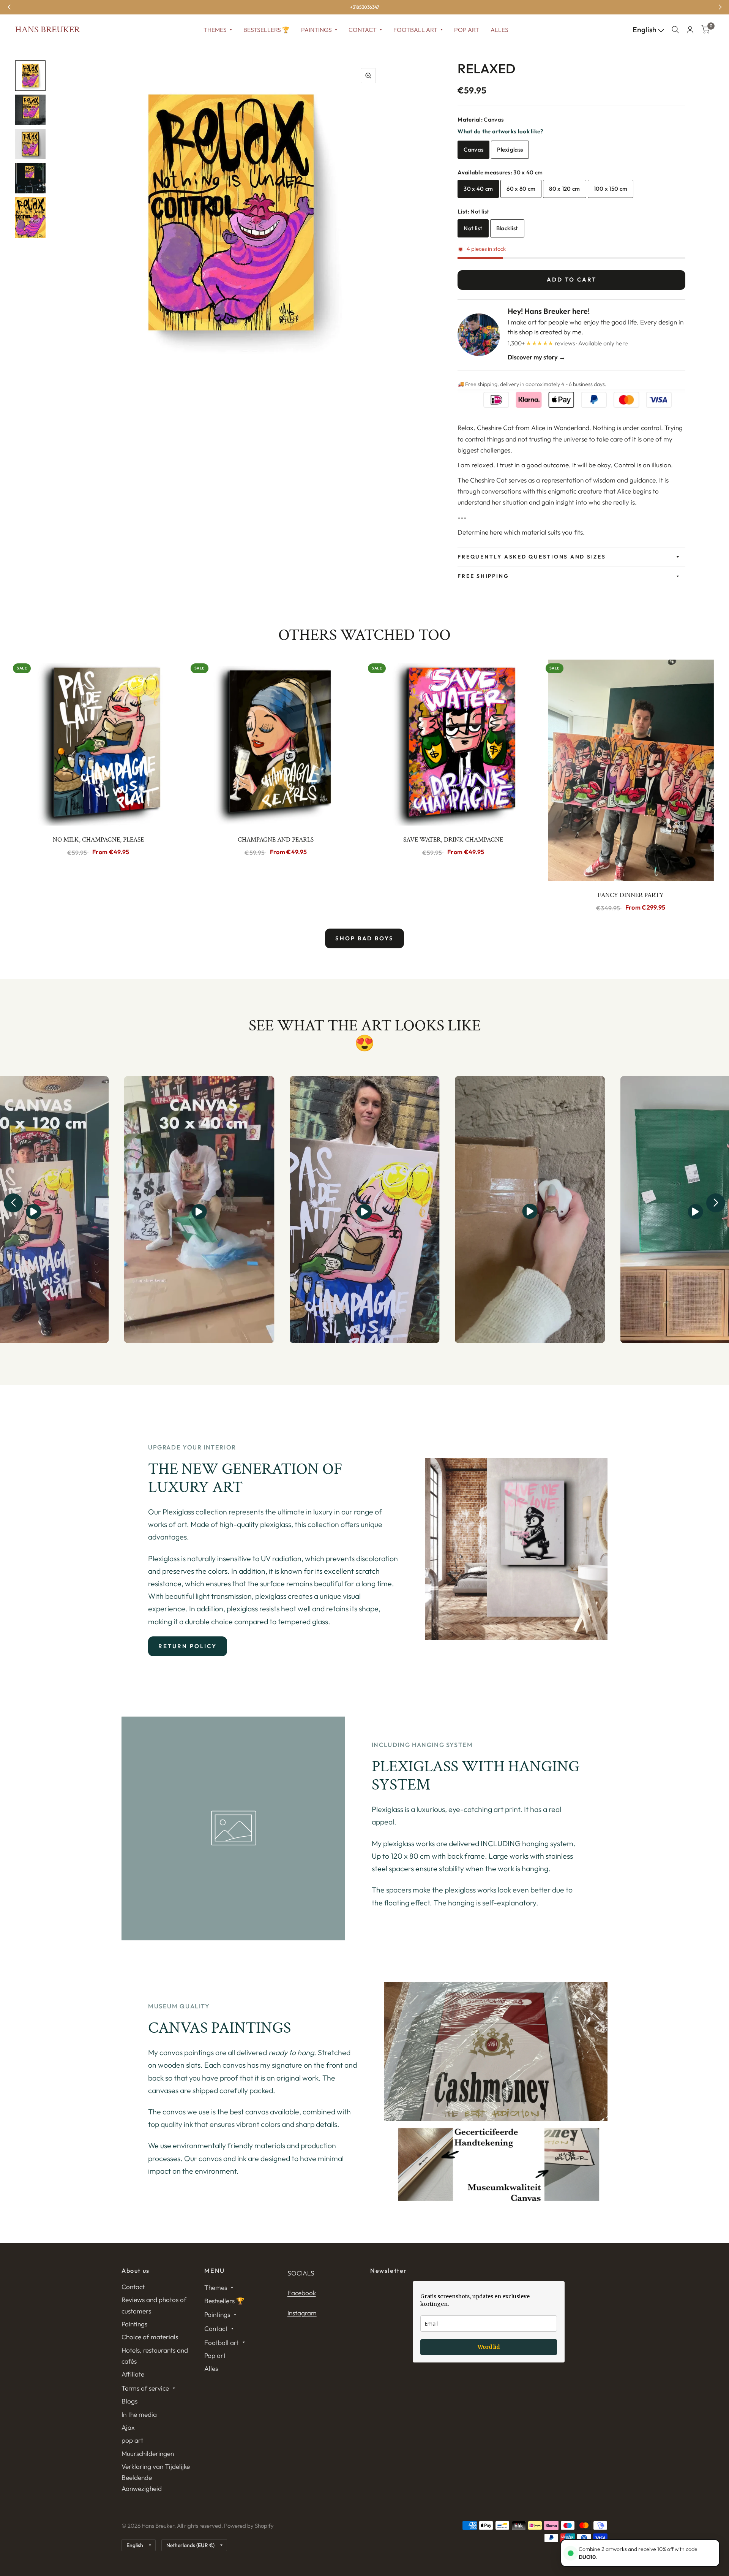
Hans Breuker (47, 30)
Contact (363, 30)
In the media (139, 2414)
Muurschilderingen (148, 2453)
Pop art (467, 30)
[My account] (690, 30)
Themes (215, 30)
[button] (13, 1203)
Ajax (128, 2427)
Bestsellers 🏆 (267, 30)
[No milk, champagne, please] (98, 743)
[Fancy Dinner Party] (631, 770)
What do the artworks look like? (500, 131)
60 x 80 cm (521, 189)
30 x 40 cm (478, 189)
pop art (132, 2440)
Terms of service (145, 2388)
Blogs (129, 2401)
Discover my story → (536, 357)
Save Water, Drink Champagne (453, 840)
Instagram (302, 2313)
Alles (499, 30)
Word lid (489, 2347)
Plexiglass (510, 150)
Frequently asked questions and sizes (532, 557)
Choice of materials (150, 2337)
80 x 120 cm (564, 189)
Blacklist (507, 228)
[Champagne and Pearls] (276, 743)
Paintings (316, 30)
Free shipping (483, 576)
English (645, 30)
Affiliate (133, 2374)
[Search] (675, 30)
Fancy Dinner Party (631, 895)
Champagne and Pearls (276, 840)
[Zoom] (368, 76)
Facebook (302, 2293)
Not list (473, 228)
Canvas (473, 150)
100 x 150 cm (611, 189)
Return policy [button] (188, 1646)
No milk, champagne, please (98, 840)
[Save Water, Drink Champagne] (453, 743)
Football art (415, 30)
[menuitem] (218, 30)
